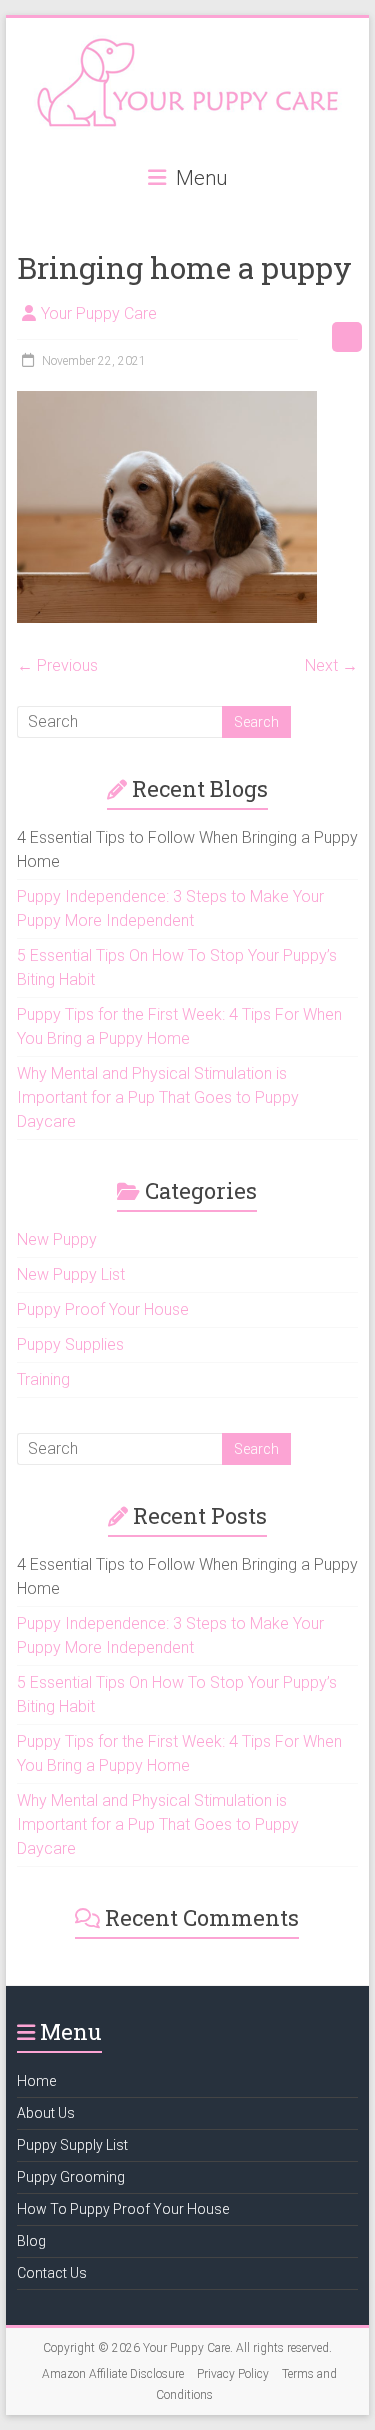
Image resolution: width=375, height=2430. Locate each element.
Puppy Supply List (72, 2145)
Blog (31, 2241)
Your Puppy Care (99, 313)
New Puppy (57, 1239)
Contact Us (52, 2273)
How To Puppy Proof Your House (123, 2209)
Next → (331, 665)
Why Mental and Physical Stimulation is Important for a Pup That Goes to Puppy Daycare (158, 1097)
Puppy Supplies (70, 1344)
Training (43, 1379)
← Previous (57, 665)
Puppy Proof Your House (103, 1309)
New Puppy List (71, 1274)
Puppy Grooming (71, 2177)
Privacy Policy (233, 2374)
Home (36, 2081)
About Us (46, 2113)
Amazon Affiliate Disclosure (113, 2374)
